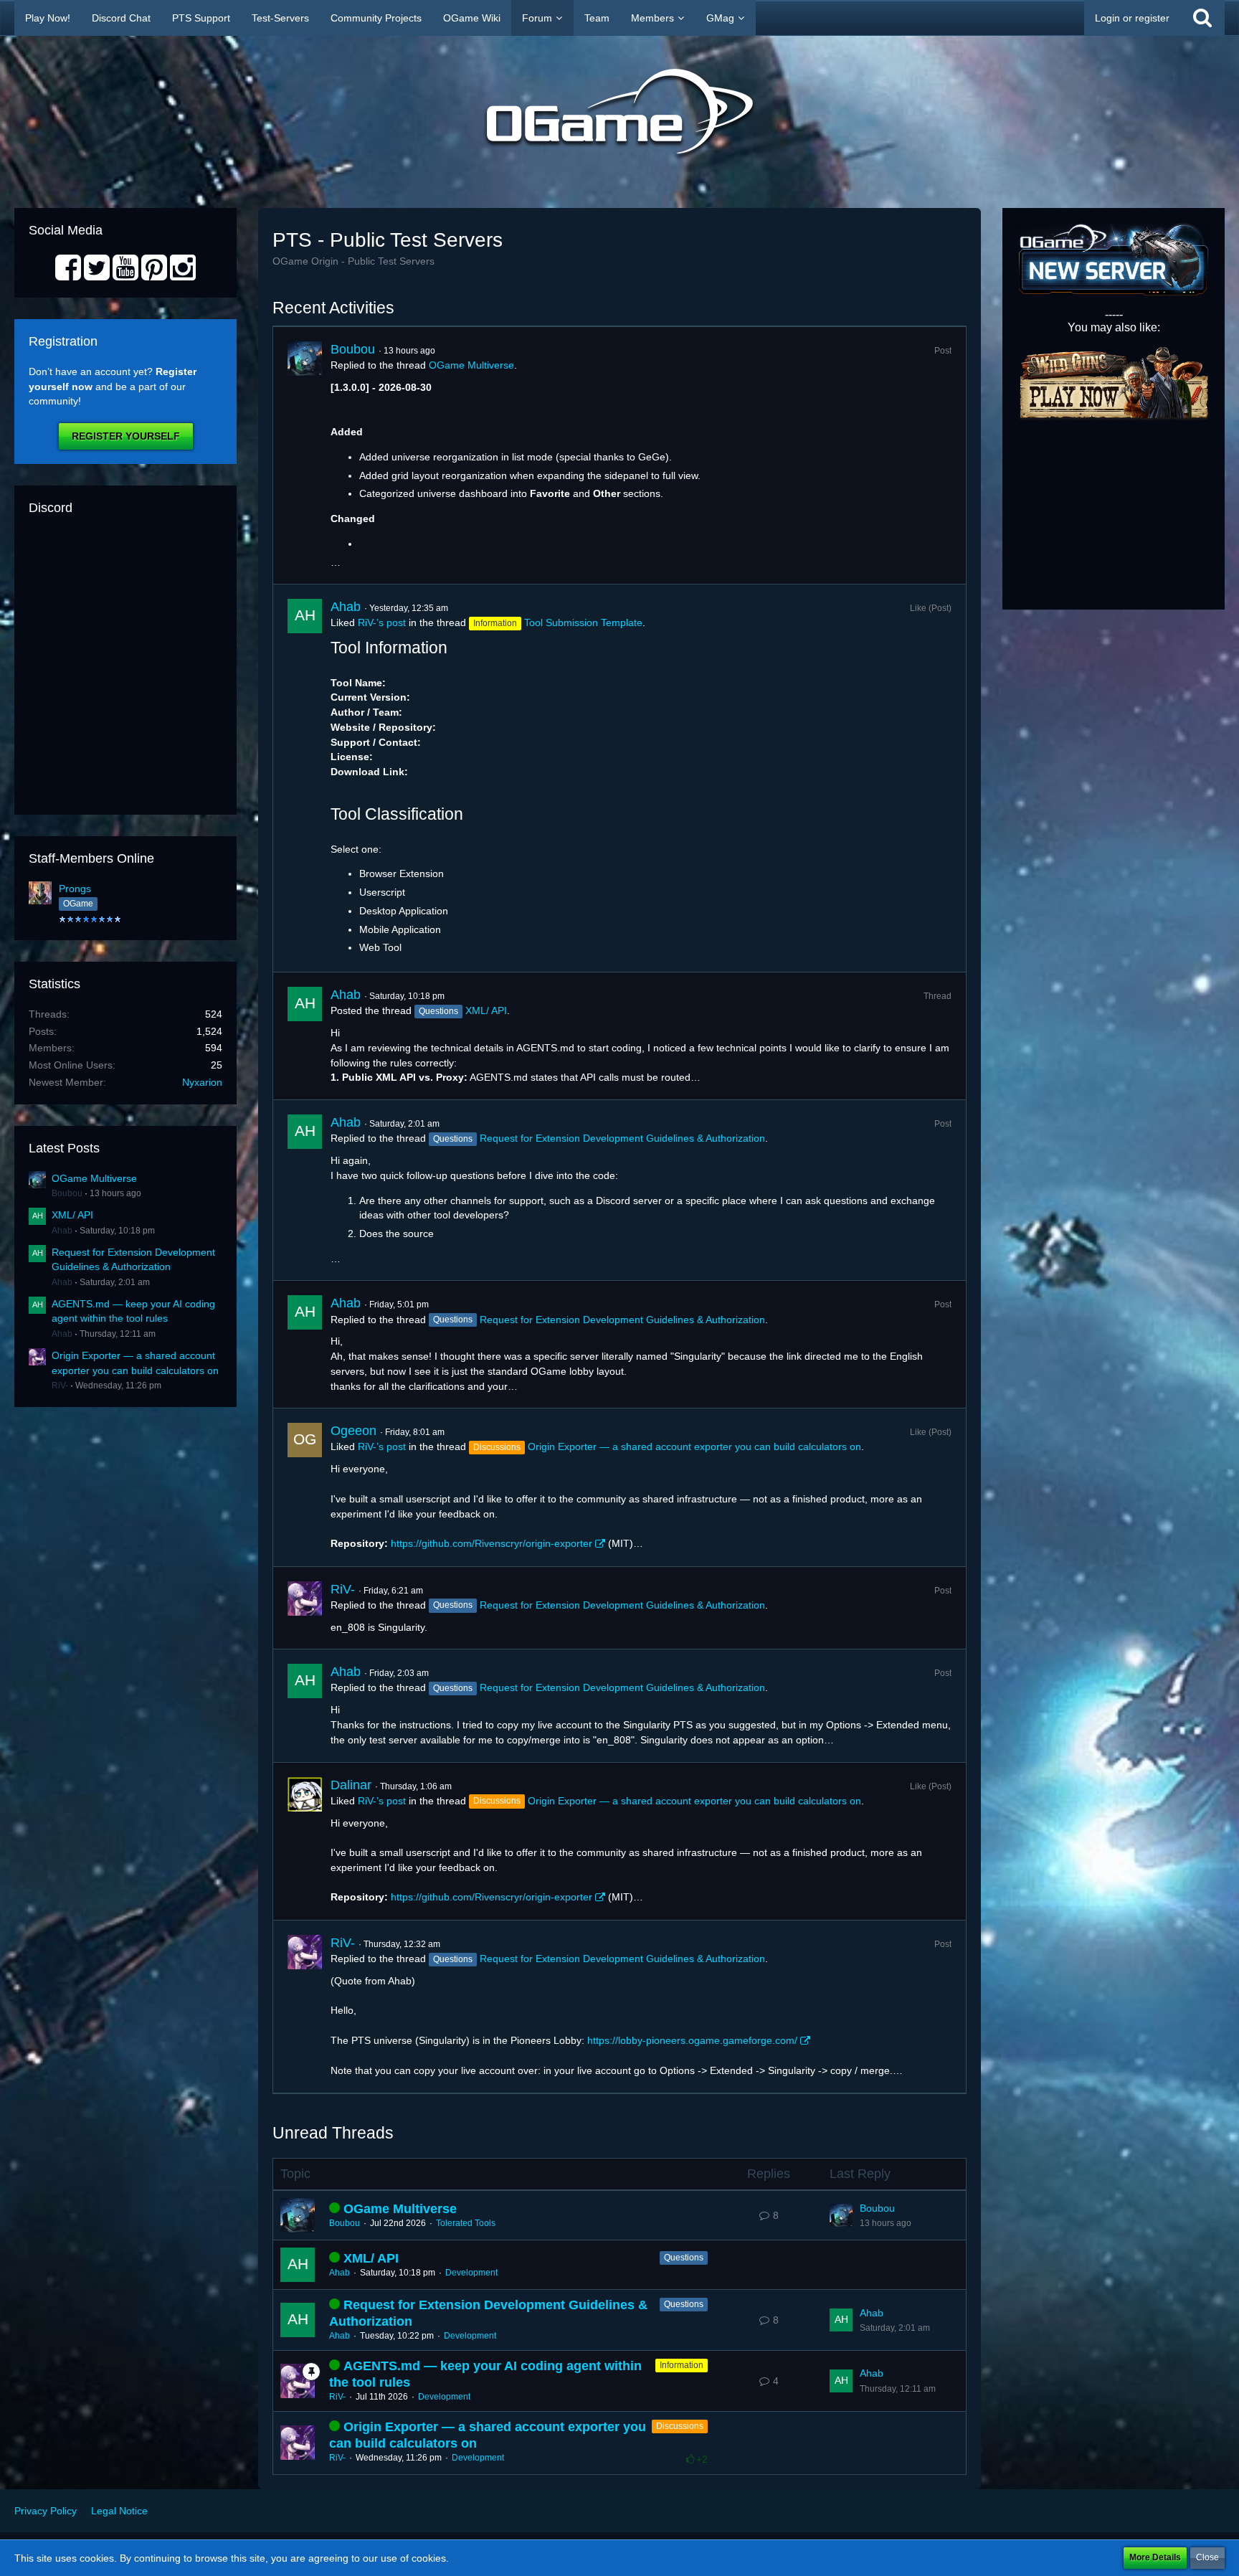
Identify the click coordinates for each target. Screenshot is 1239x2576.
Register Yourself (126, 436)
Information (682, 2365)
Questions (684, 2258)
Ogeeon (353, 1431)
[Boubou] (305, 455)
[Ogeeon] (305, 1487)
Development (471, 2273)
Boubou (67, 1193)
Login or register (1132, 18)
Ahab (62, 1231)
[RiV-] (305, 1608)
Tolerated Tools (466, 2223)
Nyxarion (202, 1082)
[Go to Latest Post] (841, 2215)
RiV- (60, 1386)
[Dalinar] (305, 1841)
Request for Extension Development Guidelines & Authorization (622, 1138)
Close (1207, 2557)
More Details (1155, 2557)
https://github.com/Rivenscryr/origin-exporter (492, 1543)
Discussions (680, 2426)
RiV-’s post (382, 622)
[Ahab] (305, 778)
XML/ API (72, 1215)
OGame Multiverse (94, 1178)
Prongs (75, 889)
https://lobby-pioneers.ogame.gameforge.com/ (692, 2040)
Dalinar (351, 1785)
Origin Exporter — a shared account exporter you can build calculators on (694, 1446)
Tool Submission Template (583, 622)
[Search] (1202, 18)
